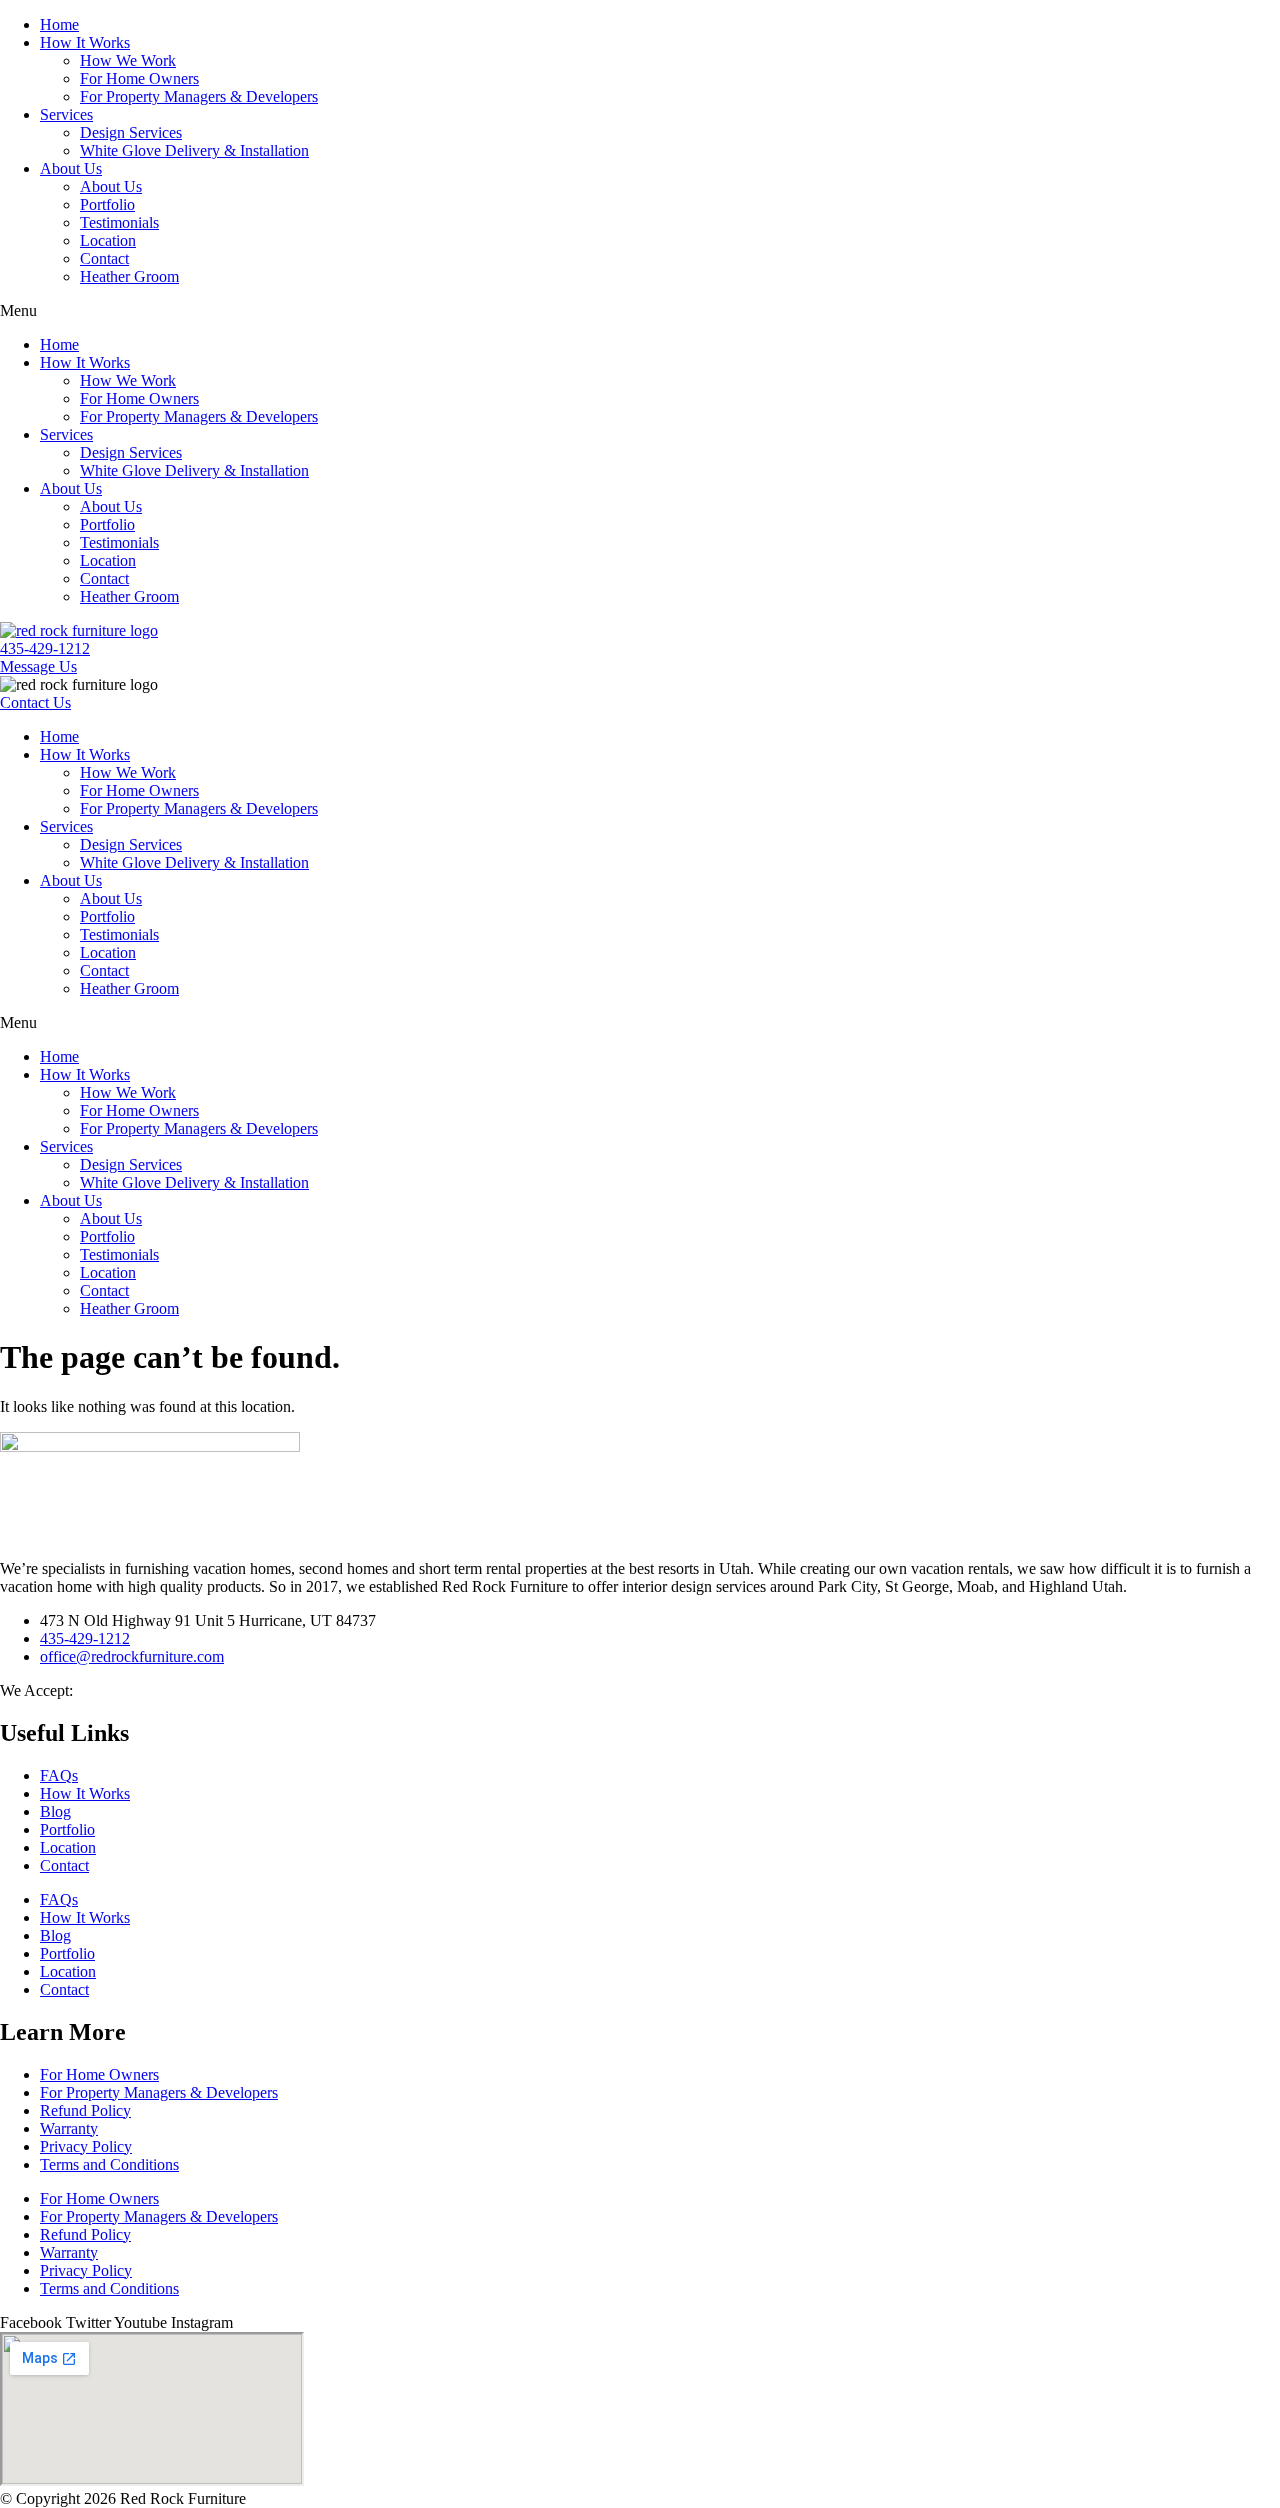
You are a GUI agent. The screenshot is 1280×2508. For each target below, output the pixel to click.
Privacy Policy (86, 2146)
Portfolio (107, 204)
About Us (71, 168)
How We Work (128, 60)
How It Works (85, 42)
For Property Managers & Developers (199, 96)
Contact (104, 258)
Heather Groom (129, 276)
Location (108, 240)
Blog (55, 1811)
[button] (640, 311)
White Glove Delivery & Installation (194, 150)
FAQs (59, 1775)
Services (66, 114)
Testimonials (119, 222)
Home (59, 24)
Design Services (131, 132)
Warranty (69, 2128)
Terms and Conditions (109, 2164)
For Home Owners (139, 78)
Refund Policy (85, 2110)
